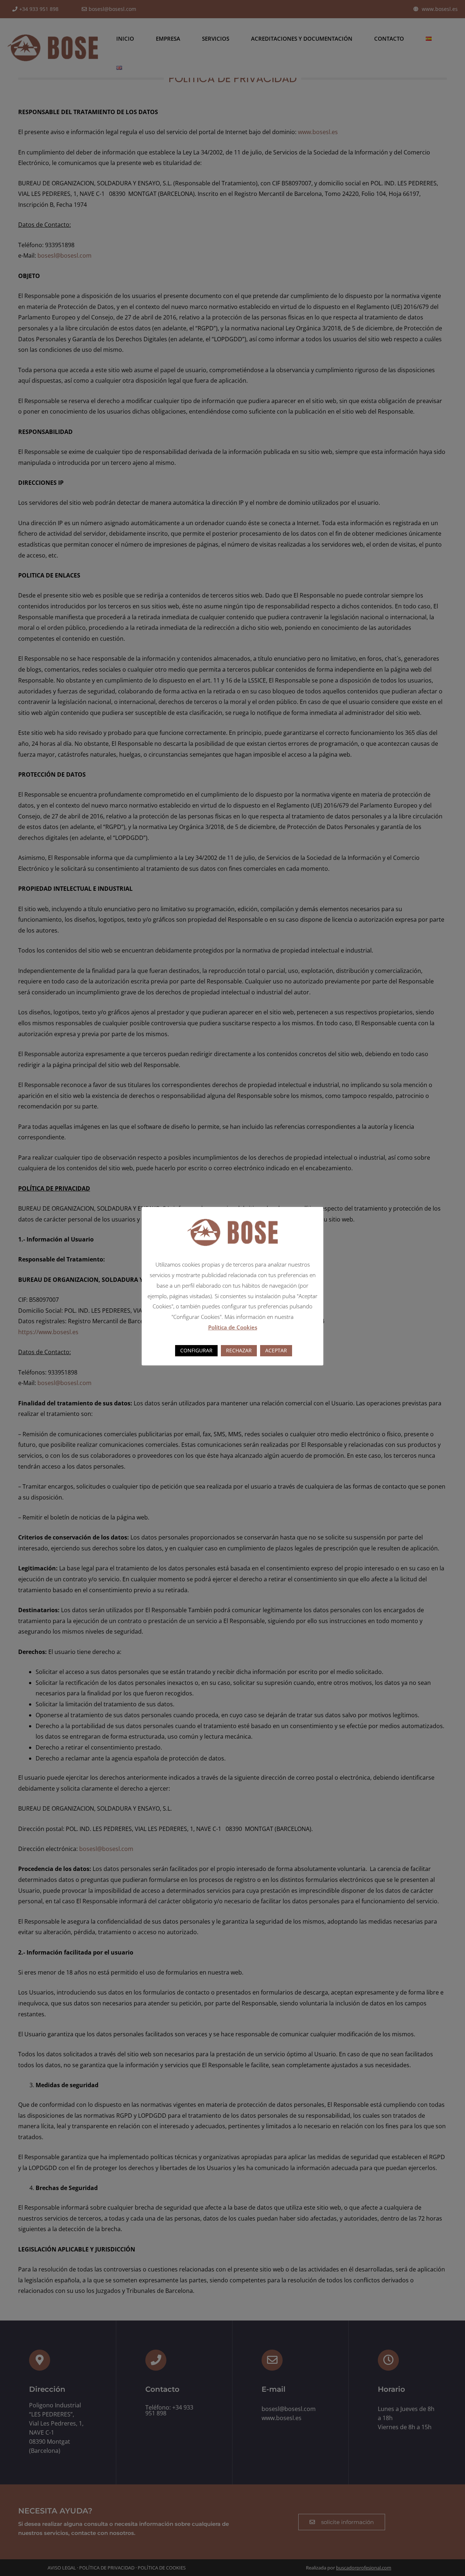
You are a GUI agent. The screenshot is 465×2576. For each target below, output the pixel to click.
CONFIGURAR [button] (196, 1350)
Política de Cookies (233, 1327)
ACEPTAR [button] (276, 1350)
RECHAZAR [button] (239, 1350)
